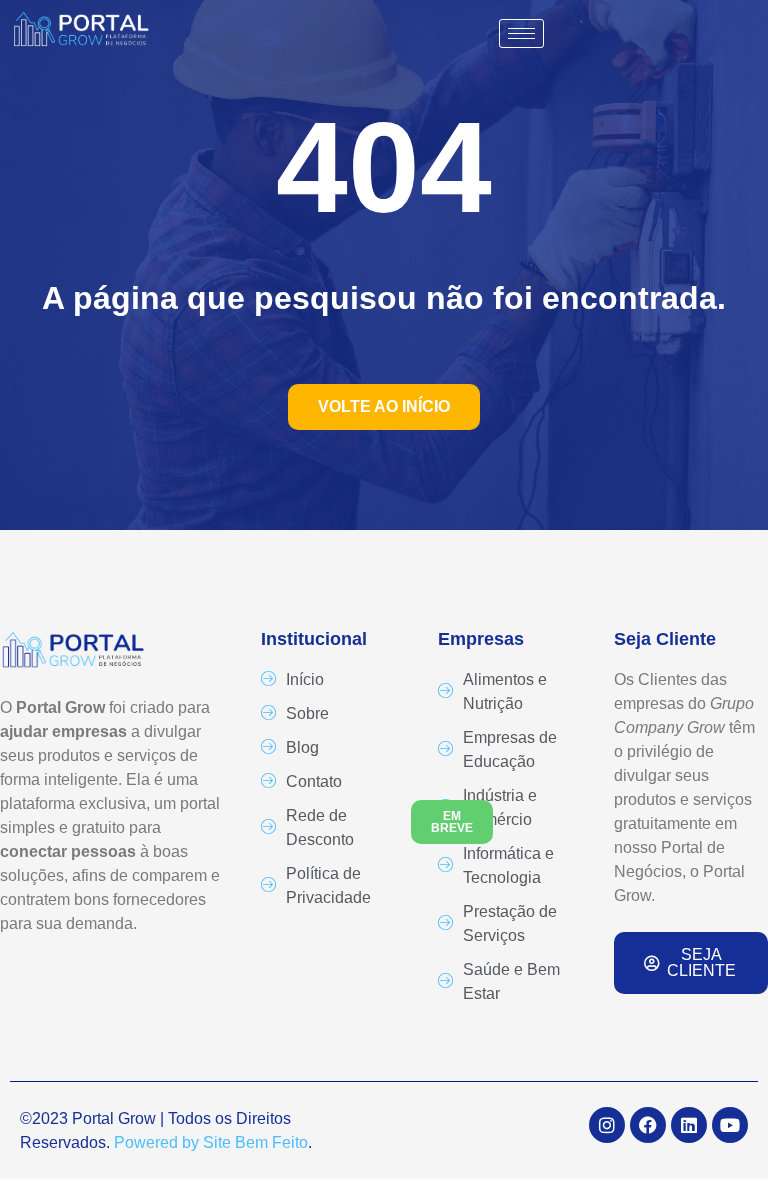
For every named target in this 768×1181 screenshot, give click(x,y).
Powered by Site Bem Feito (211, 1142)
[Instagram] (607, 1125)
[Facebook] (648, 1125)
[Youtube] (730, 1125)
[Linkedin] (689, 1125)
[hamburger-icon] (521, 33)
